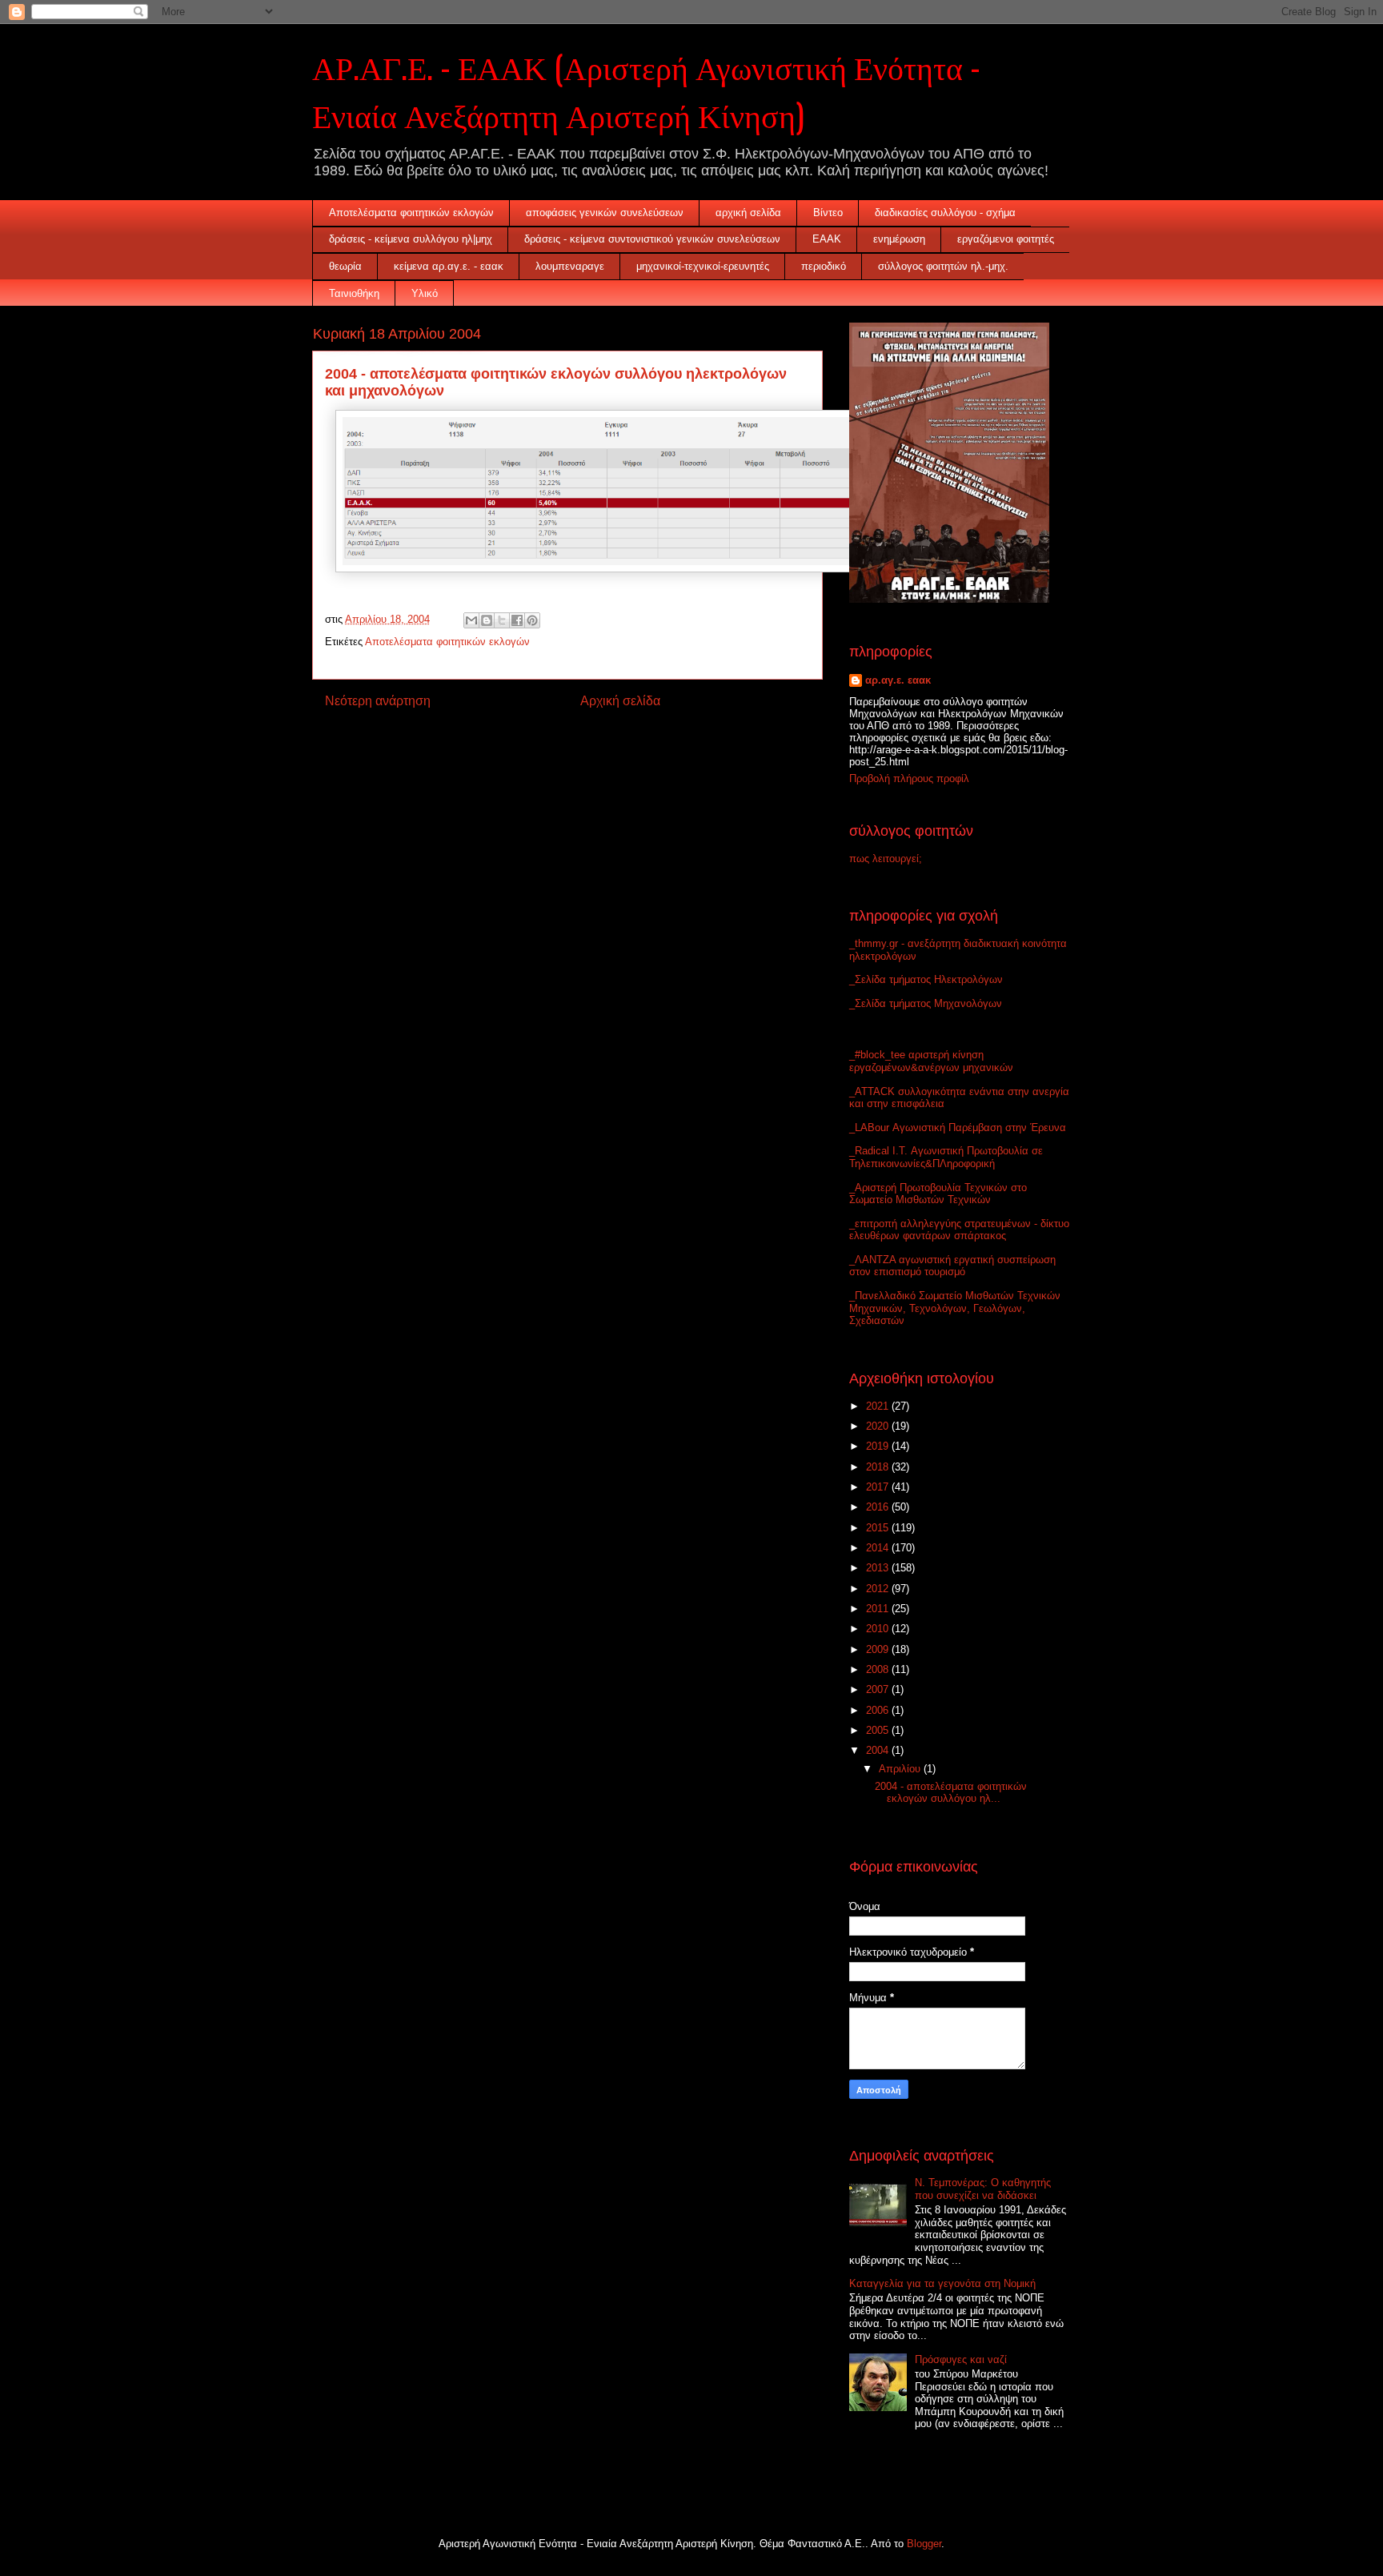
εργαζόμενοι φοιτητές (1006, 239)
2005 (879, 1730)
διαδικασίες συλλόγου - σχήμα (945, 213)
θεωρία (345, 266)
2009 (879, 1649)
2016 (879, 1507)
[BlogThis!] (487, 620)
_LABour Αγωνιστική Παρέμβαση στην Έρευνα (958, 1128)
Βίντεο (828, 213)
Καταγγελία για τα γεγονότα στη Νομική (942, 2283)
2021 (879, 1406)
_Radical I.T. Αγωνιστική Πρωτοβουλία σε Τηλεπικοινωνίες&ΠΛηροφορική (946, 1157)
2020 (879, 1426)
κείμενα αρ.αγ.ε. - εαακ (449, 266)
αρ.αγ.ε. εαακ (898, 680)
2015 (879, 1528)
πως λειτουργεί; (886, 859)
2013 (879, 1568)
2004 (879, 1750)
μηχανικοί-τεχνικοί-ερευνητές (703, 266)
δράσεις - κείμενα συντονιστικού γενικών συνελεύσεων (652, 239)
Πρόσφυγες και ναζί (961, 2359)
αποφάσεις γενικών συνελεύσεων (605, 213)
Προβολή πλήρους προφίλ (909, 778)
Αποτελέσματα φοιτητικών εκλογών (411, 213)
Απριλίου (901, 1769)
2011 (879, 1609)
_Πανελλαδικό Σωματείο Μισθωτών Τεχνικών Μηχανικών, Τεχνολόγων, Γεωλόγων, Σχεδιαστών (955, 1308)
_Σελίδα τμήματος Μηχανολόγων (926, 1003)
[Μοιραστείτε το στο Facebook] (517, 620)
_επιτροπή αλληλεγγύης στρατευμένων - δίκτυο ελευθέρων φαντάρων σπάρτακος (959, 1230)
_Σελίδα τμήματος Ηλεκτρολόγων (926, 979)
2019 (879, 1446)
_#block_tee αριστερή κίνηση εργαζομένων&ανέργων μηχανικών (931, 1061)
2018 (879, 1467)
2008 (879, 1669)
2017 (879, 1487)
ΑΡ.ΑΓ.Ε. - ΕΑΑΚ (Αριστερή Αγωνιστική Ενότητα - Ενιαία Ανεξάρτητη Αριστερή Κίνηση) (646, 90)
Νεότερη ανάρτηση (378, 701)
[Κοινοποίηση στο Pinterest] (532, 620)
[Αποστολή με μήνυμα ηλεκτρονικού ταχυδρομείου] (471, 620)
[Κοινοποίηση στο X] (502, 620)
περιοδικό (824, 266)
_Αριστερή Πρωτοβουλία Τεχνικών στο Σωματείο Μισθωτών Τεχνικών (938, 1194)
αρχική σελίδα (748, 213)
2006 (879, 1710)
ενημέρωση (899, 239)
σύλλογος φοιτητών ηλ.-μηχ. (943, 266)
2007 (879, 1689)
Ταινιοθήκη (354, 293)
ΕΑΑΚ (827, 239)
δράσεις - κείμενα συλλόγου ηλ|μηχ (411, 239)
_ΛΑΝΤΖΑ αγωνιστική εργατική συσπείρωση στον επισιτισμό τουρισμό (952, 1266)
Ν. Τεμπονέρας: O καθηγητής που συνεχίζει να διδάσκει (983, 2189)
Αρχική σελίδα (620, 701)
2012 (879, 1589)
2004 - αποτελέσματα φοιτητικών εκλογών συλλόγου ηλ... (951, 1793)
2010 (879, 1629)
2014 (879, 1548)
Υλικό (425, 293)
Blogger (924, 2544)
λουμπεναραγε (570, 266)
